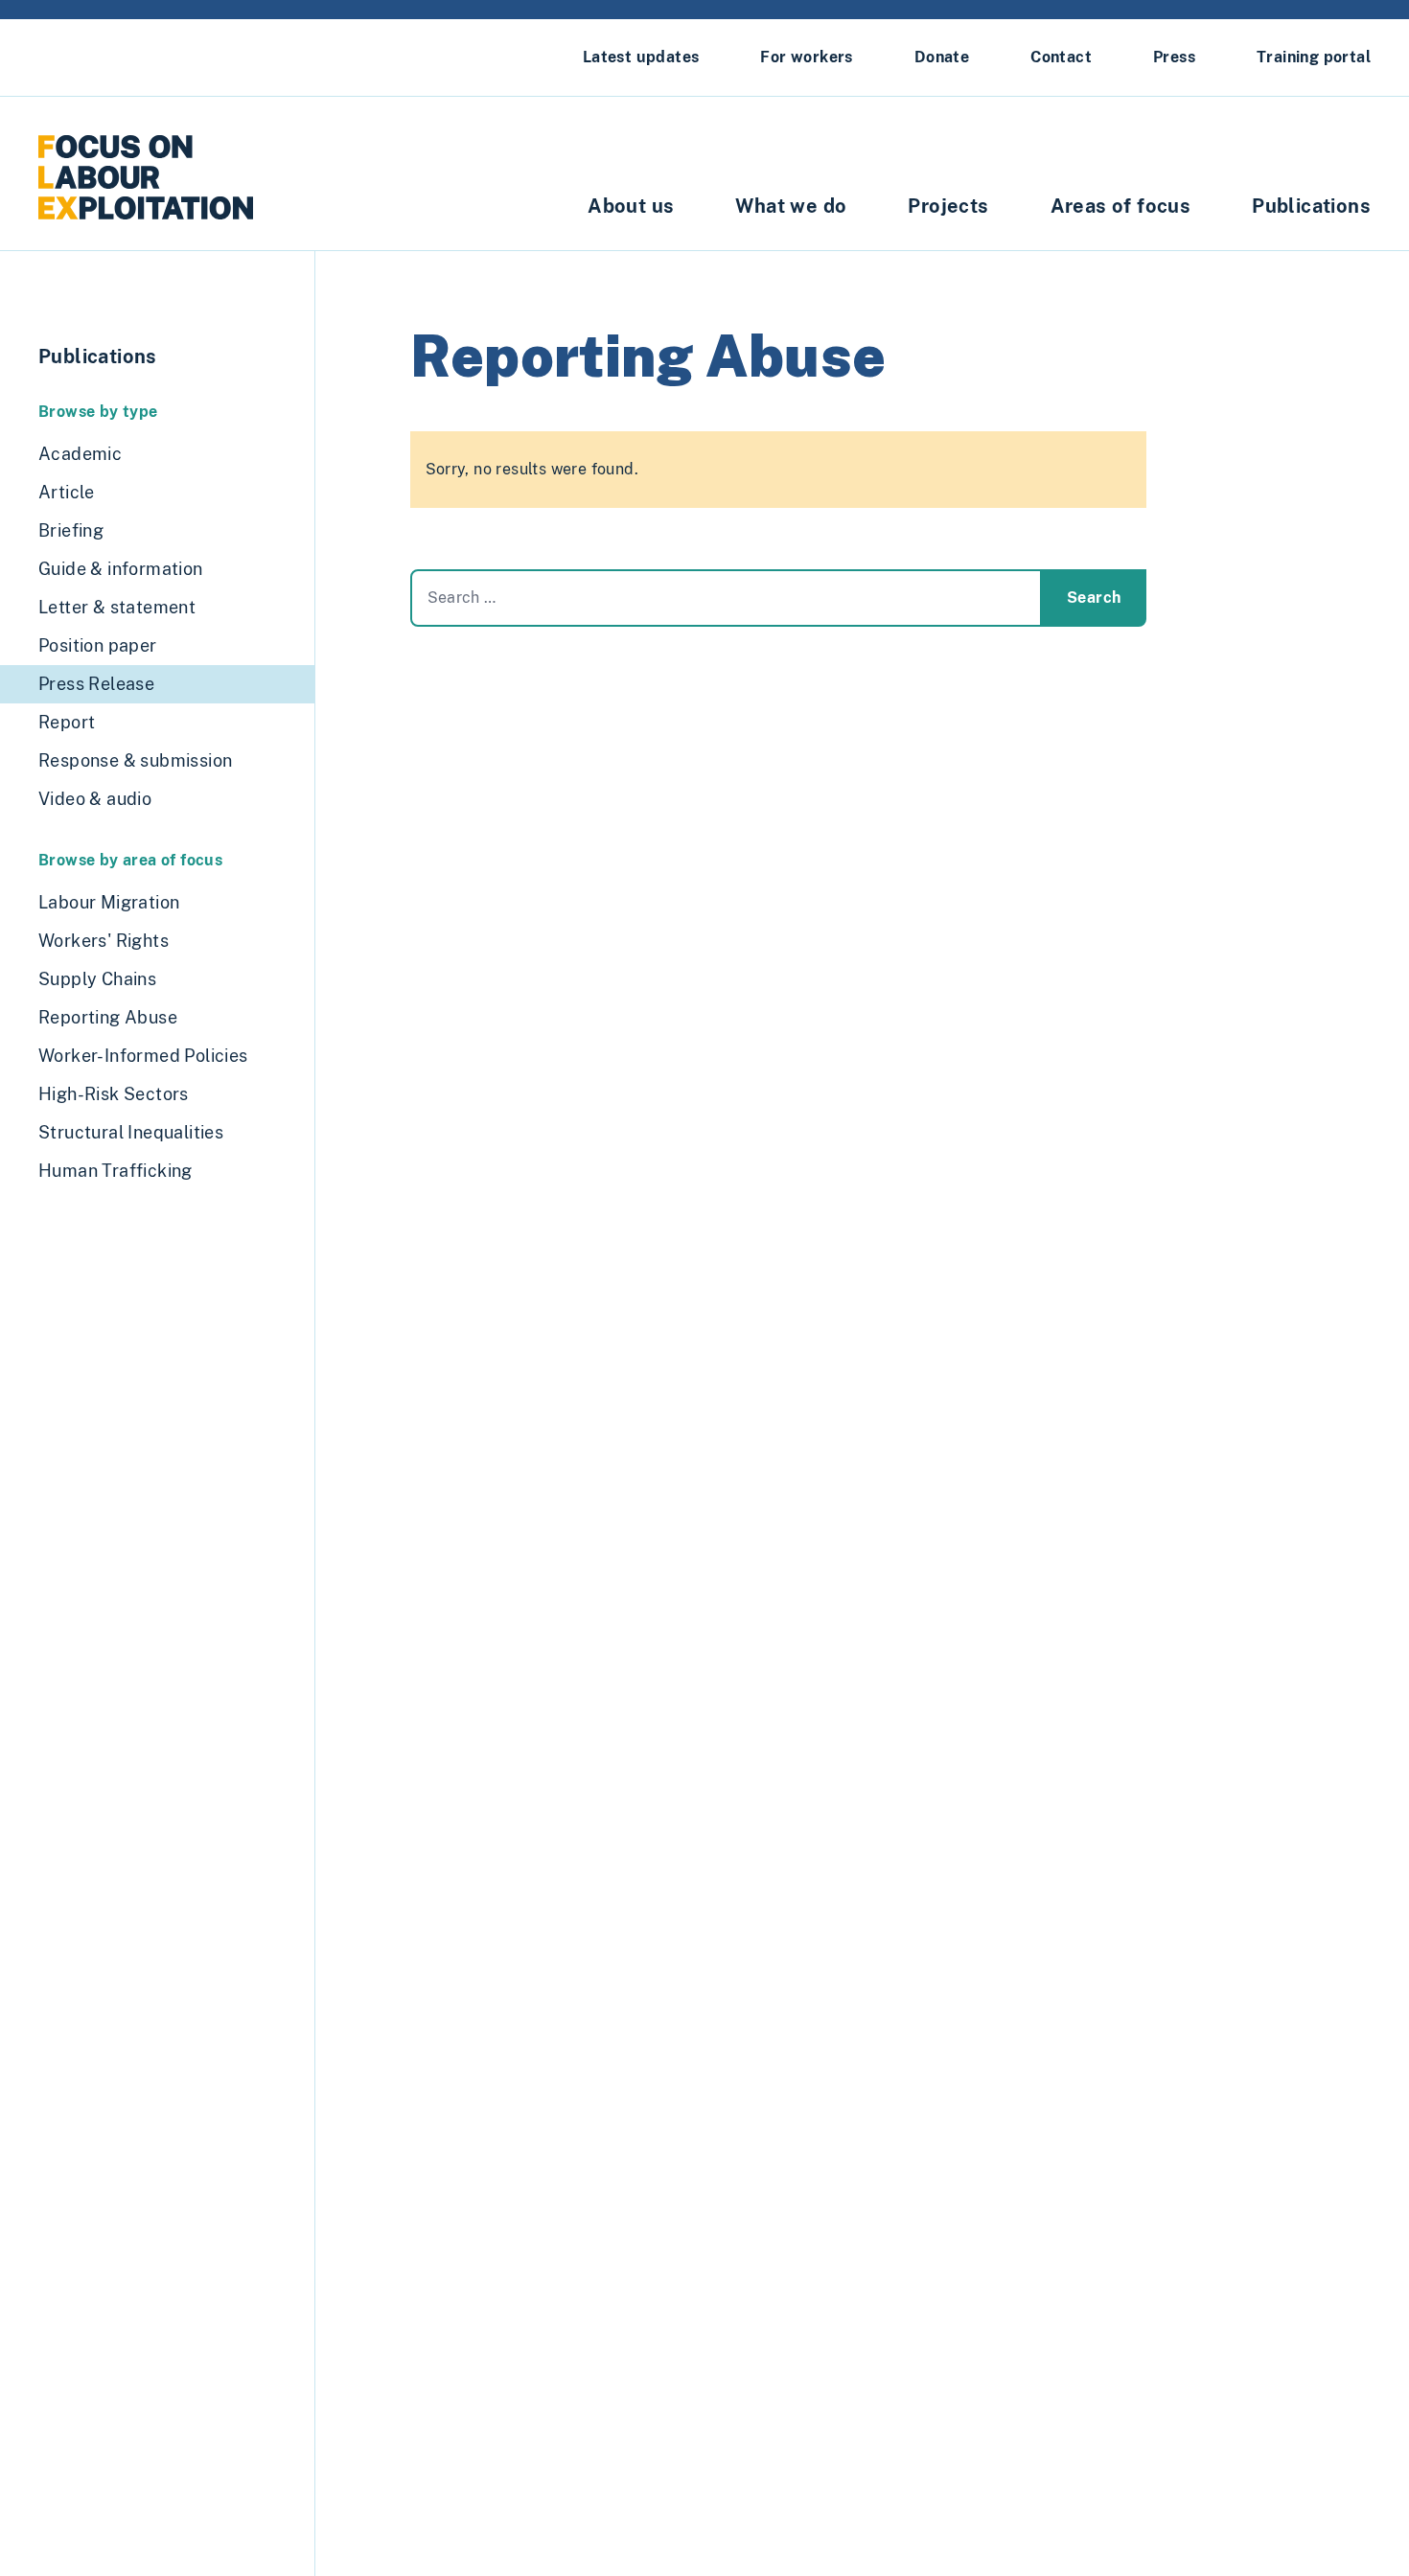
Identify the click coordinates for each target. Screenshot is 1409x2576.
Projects (948, 206)
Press (1174, 57)
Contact (1061, 57)
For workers (806, 57)
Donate (942, 57)
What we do (791, 206)
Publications (1311, 206)
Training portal (1314, 57)
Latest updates (641, 57)
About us (631, 206)
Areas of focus (1121, 206)
